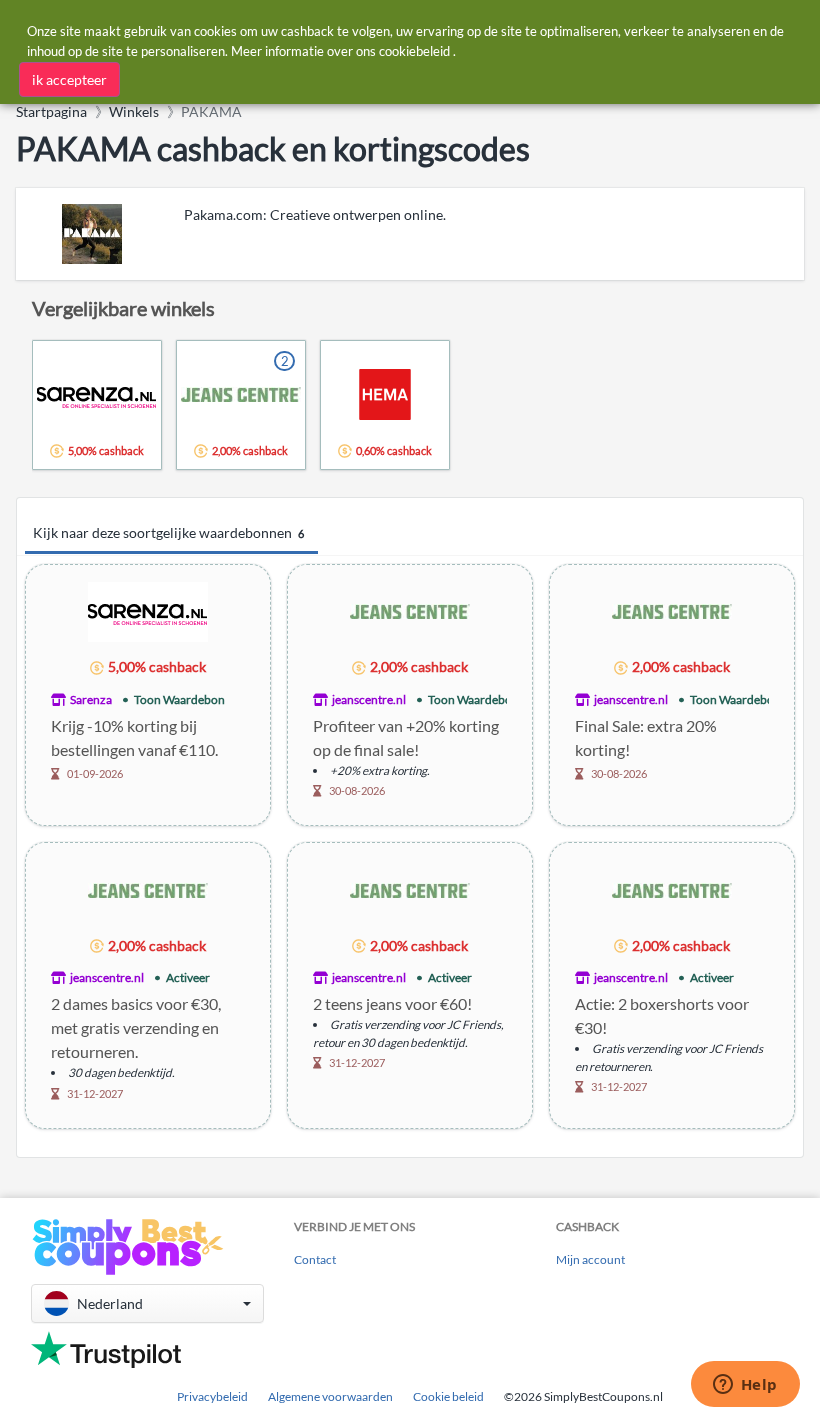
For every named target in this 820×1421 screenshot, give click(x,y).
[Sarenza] (148, 610)
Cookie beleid (448, 1396)
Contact (315, 1259)
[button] (147, 1303)
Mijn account (590, 1259)
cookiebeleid (414, 51)
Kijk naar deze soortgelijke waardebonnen (168, 532)
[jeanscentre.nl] (410, 610)
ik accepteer (69, 79)
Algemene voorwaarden (330, 1396)
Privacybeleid (212, 1396)
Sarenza (91, 699)
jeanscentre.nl (369, 699)
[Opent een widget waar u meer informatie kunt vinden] (745, 1386)
